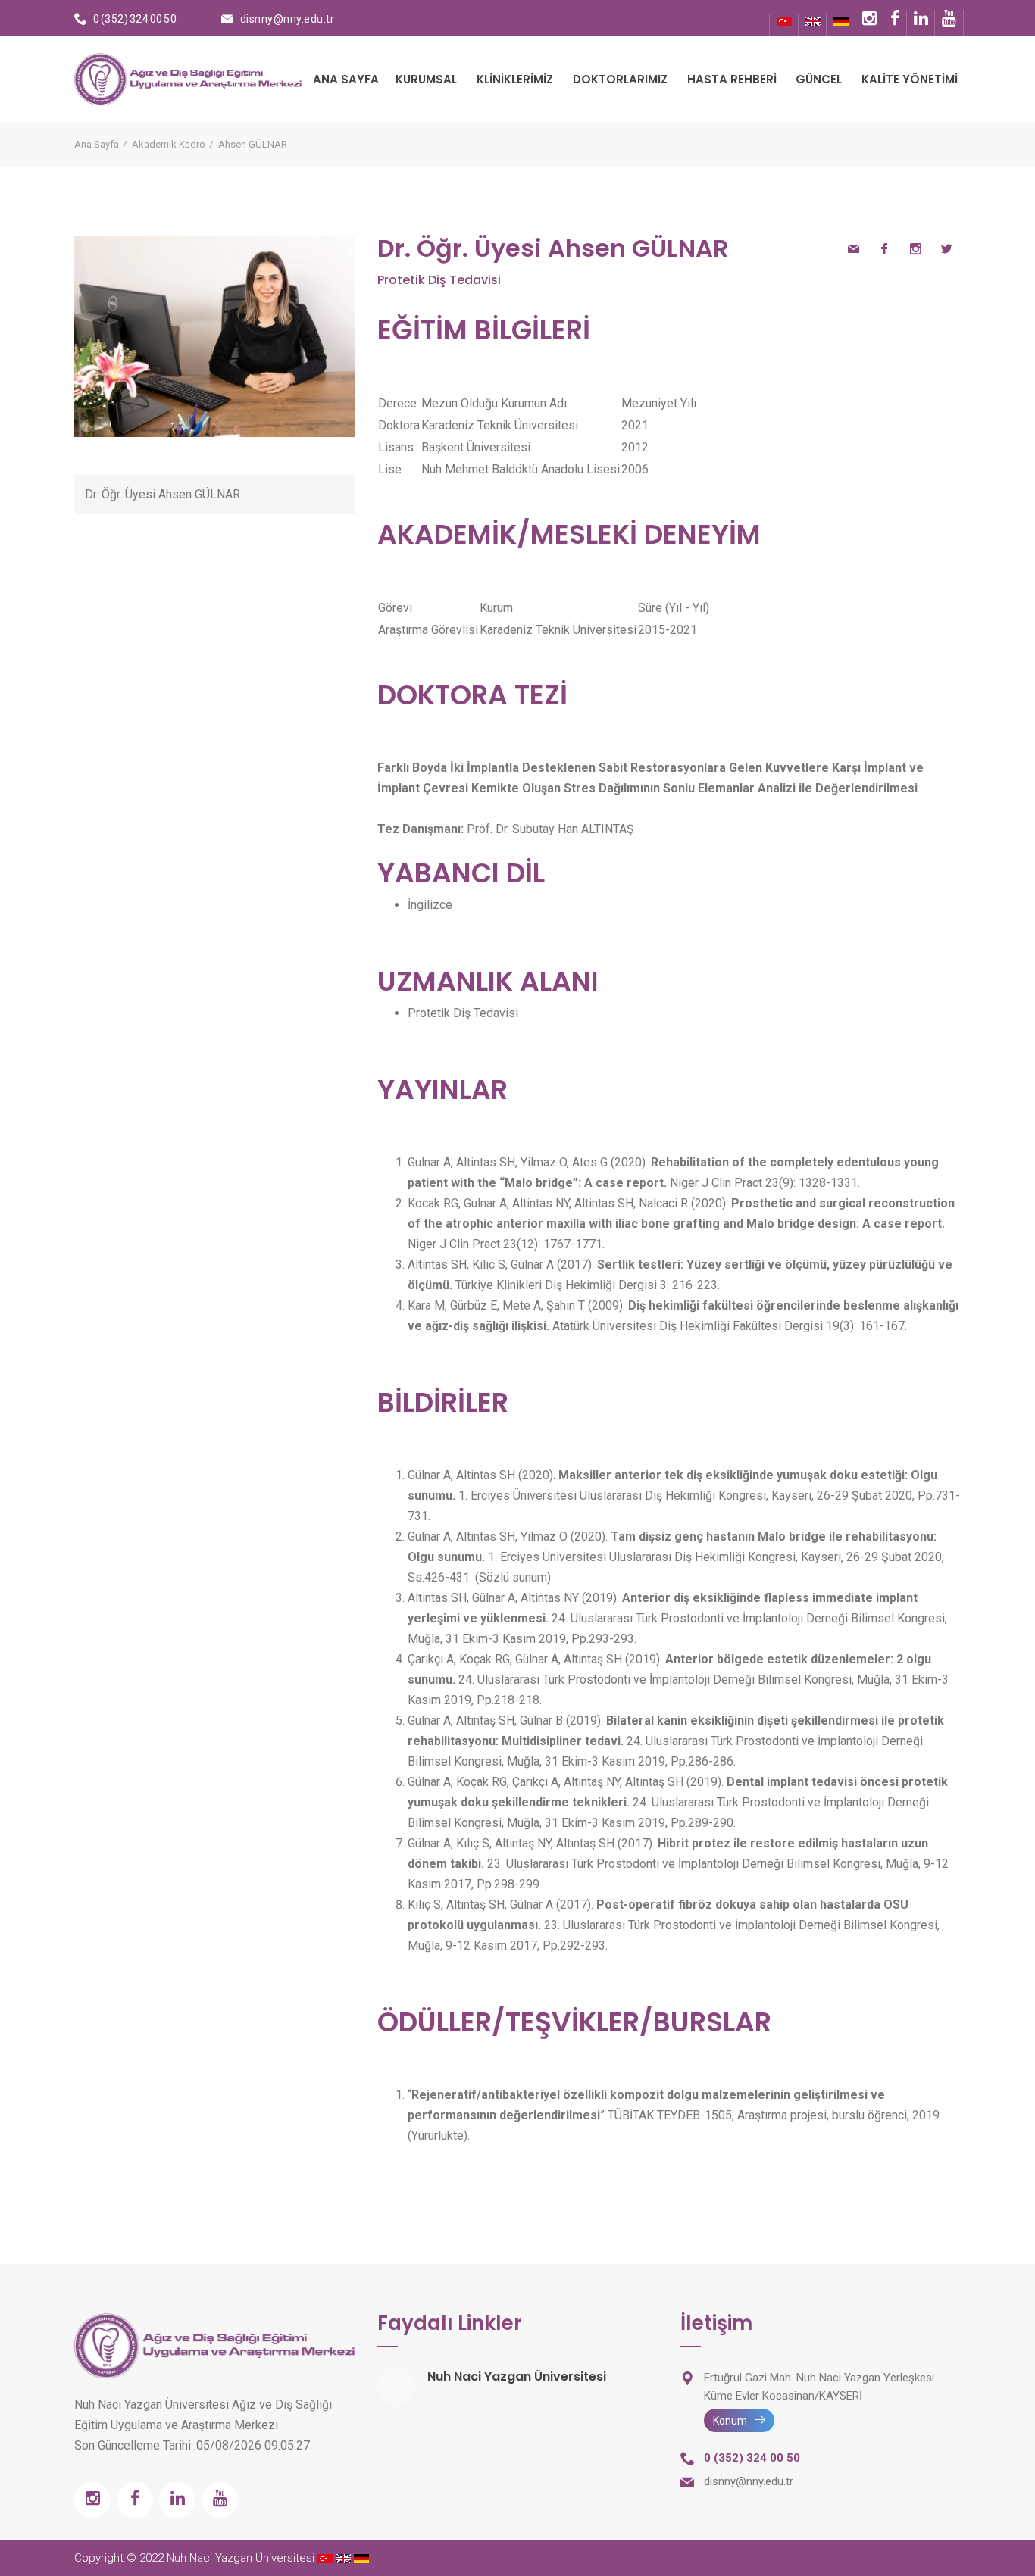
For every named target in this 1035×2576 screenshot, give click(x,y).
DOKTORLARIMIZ (620, 79)
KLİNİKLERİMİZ (515, 79)
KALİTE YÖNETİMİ (910, 79)
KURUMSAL (426, 79)
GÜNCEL (819, 79)
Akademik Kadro (169, 144)
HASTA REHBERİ (732, 79)
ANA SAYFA (346, 79)
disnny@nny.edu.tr (288, 19)
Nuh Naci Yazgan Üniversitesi (517, 2376)
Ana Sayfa (97, 144)
